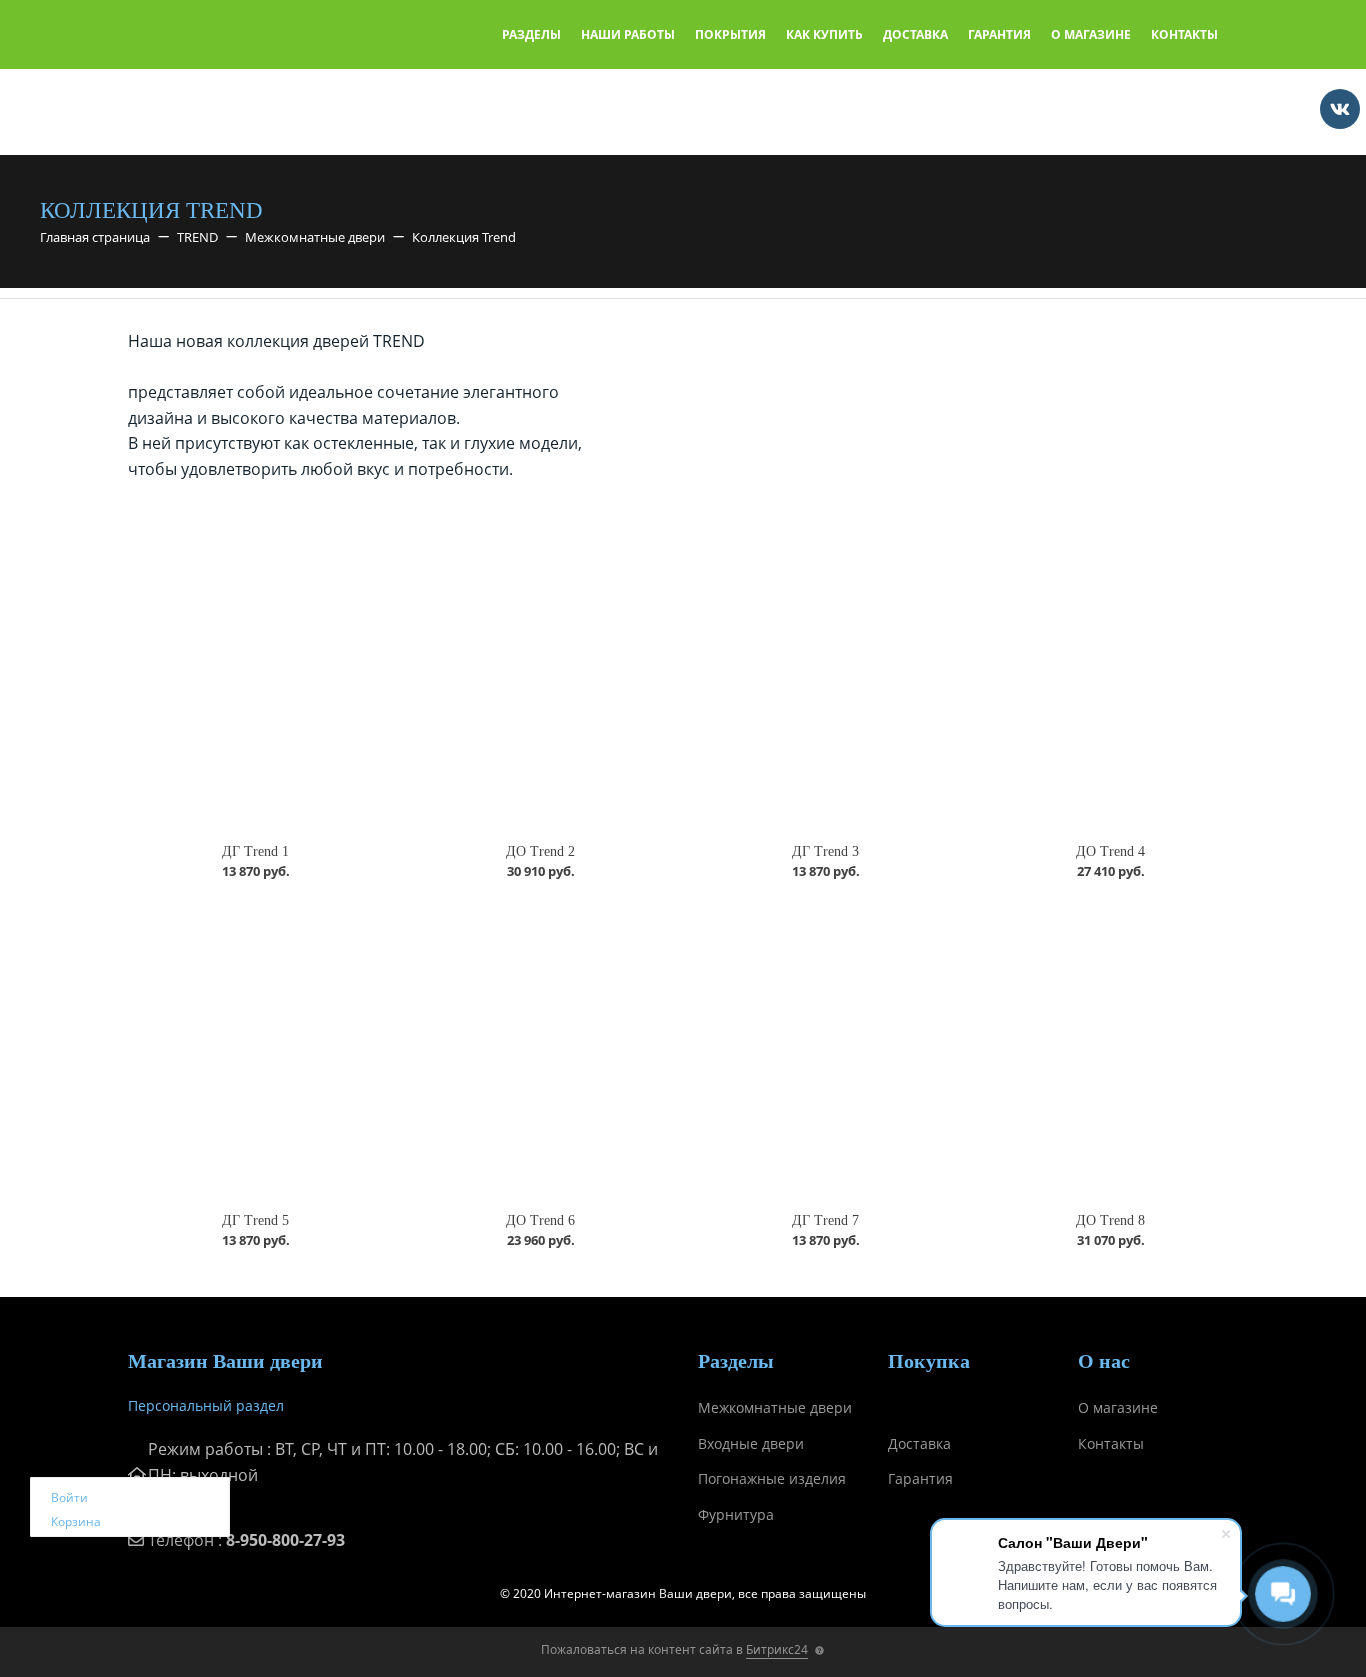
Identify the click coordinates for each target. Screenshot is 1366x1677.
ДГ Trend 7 (825, 1220)
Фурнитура (736, 1514)
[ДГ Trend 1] (255, 680)
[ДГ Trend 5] (255, 1049)
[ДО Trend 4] (1110, 680)
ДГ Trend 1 (255, 851)
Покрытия (730, 34)
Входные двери (751, 1443)
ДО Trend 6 (540, 1220)
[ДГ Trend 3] (825, 680)
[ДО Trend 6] (540, 1049)
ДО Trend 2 (540, 851)
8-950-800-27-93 (285, 1540)
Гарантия (999, 34)
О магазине (1091, 34)
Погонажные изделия (772, 1478)
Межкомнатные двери (775, 1407)
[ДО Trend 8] (1110, 1049)
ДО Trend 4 (1110, 851)
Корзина (76, 1521)
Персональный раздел (206, 1405)
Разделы (531, 34)
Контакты (1184, 34)
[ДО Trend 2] (540, 680)
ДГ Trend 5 (255, 1220)
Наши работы (628, 34)
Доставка (915, 34)
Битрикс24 (777, 1649)
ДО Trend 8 (1110, 1220)
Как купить (824, 34)
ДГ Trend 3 (825, 851)
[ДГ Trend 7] (825, 1049)
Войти (69, 1497)
